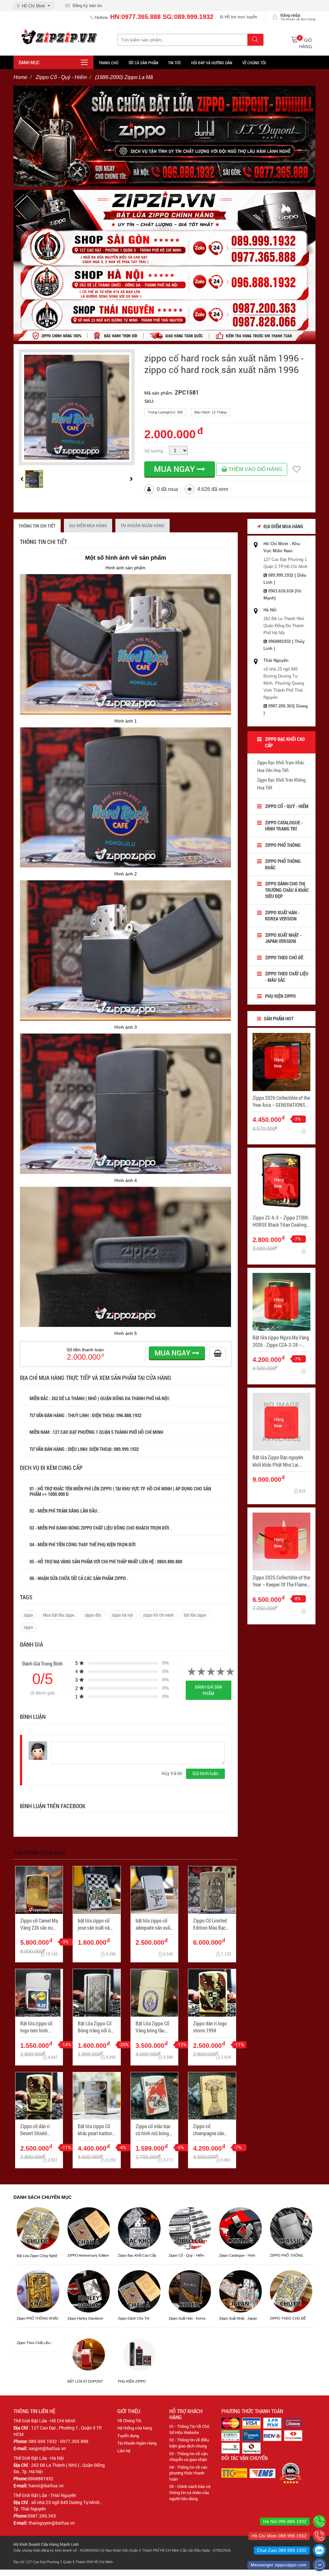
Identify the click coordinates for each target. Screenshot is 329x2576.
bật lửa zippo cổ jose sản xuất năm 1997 (96, 1924)
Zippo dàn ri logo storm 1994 (210, 2027)
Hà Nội (270, 610)
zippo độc (93, 1615)
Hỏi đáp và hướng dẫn (212, 63)
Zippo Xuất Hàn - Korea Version (282, 916)
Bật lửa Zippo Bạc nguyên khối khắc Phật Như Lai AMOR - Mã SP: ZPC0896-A (280, 1461)
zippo (28, 1615)
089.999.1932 (127, 1449)
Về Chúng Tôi (129, 2421)
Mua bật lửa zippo (59, 1615)
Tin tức (175, 63)
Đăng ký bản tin (86, 6)
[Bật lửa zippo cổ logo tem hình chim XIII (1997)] (39, 1993)
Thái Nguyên (276, 660)
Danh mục (29, 62)
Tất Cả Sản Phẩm (143, 63)
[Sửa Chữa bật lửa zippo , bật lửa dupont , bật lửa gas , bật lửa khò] (164, 136)
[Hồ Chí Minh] (319, 2536)
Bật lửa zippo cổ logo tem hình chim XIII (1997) (36, 2027)
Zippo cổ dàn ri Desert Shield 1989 (35, 2130)
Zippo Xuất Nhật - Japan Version (283, 938)
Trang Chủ (108, 63)
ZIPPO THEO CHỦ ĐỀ (284, 957)
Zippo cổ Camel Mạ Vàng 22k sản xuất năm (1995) (39, 1924)
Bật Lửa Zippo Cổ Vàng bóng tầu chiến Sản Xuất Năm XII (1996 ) (152, 2027)
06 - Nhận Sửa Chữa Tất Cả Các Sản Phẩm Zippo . (79, 1578)
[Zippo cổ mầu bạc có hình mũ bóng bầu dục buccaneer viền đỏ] (154, 2096)
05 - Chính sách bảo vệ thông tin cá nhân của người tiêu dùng (190, 2492)
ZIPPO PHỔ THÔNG (283, 845)
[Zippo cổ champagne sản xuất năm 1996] (212, 2096)
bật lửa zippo (195, 1615)
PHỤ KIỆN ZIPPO (280, 996)
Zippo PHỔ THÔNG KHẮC (283, 864)
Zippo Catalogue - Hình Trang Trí (284, 826)
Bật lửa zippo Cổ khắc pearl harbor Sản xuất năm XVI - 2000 (97, 2130)
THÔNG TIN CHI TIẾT (37, 526)
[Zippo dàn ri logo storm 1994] (212, 1993)
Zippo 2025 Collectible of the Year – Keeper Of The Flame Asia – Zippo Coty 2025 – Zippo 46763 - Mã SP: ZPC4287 (281, 1581)
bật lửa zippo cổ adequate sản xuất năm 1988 (154, 1924)
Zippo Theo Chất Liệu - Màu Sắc (287, 977)
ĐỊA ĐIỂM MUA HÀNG (88, 525)
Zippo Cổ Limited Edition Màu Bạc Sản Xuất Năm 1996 (210, 1924)
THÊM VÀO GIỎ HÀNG (255, 469)
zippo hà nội (122, 1615)
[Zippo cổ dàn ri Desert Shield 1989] (39, 2096)
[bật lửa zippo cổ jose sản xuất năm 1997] (97, 1890)
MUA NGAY (175, 469)
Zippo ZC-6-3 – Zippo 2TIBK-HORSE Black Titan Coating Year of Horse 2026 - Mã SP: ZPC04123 (281, 1221)
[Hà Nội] (319, 2521)
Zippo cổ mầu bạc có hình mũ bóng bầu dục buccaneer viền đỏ (154, 2130)
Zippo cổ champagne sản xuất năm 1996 (209, 2130)
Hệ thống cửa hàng (135, 2428)
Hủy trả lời (172, 1773)
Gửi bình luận (205, 1773)
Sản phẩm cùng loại (39, 1852)
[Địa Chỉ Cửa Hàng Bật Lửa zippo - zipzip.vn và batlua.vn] (164, 265)
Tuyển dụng (128, 2436)
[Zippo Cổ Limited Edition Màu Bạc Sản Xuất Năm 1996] (212, 1890)
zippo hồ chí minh (158, 1615)
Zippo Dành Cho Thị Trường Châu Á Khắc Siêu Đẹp (287, 890)
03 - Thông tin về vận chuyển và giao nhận (188, 2457)
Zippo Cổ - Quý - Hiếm (287, 806)
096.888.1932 (129, 1415)
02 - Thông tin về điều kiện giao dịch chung (189, 2443)
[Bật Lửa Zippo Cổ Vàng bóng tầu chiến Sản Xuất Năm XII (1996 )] (154, 1993)
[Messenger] (319, 2565)
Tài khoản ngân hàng (142, 525)
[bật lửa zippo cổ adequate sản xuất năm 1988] (154, 1890)
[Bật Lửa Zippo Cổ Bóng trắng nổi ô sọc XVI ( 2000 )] (97, 1993)
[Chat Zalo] (319, 2550)
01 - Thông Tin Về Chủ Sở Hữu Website (189, 2429)
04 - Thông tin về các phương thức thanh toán (188, 2473)
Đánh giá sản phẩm (209, 1690)
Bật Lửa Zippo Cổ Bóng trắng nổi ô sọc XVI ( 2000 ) (95, 2027)
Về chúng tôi (254, 63)
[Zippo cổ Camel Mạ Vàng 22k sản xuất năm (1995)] (39, 1890)
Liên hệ (124, 2451)
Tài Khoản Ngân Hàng (137, 2443)
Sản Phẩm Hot (278, 1018)
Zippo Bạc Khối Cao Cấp (285, 742)
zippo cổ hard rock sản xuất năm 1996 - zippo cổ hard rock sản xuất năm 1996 (224, 364)
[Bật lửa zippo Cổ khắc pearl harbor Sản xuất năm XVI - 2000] (97, 2096)
